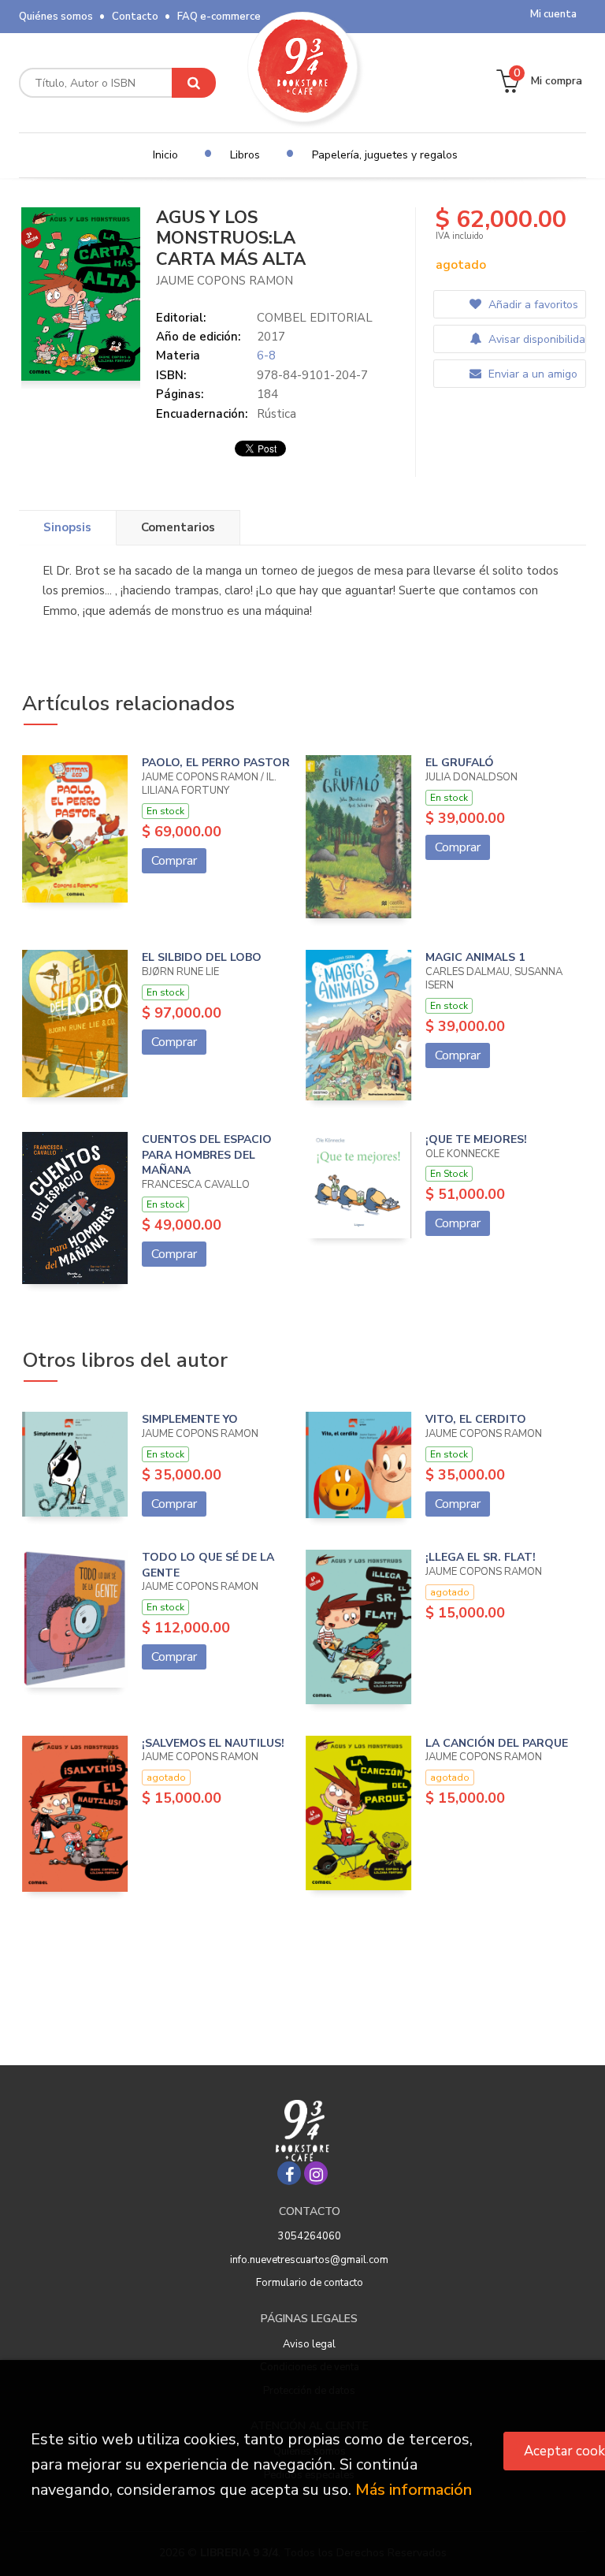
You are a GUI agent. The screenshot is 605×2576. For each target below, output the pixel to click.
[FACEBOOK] (289, 2173)
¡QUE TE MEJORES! (476, 1139)
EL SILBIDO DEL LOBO (202, 957)
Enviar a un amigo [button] (531, 374)
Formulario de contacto (310, 2283)
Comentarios (178, 527)
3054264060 (310, 2236)
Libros (245, 155)
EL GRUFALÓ (460, 763)
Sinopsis (67, 527)
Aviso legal (309, 2344)
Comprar (174, 861)
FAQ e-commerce (219, 17)
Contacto (135, 17)
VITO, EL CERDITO (476, 1419)
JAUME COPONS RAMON (225, 281)
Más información (414, 2490)
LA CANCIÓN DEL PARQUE (497, 1743)
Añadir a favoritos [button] (532, 305)
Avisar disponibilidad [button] (535, 339)
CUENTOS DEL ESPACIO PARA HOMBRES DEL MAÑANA (207, 1155)
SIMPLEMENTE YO (190, 1419)
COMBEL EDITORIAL (315, 318)
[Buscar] (194, 83)
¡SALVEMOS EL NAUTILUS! (213, 1743)
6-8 (266, 356)
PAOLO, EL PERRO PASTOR (216, 763)
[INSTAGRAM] (316, 2173)
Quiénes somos (56, 17)
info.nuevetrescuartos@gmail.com (309, 2260)
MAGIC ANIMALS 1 (475, 957)
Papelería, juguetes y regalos (385, 155)
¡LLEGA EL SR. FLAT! (481, 1557)
